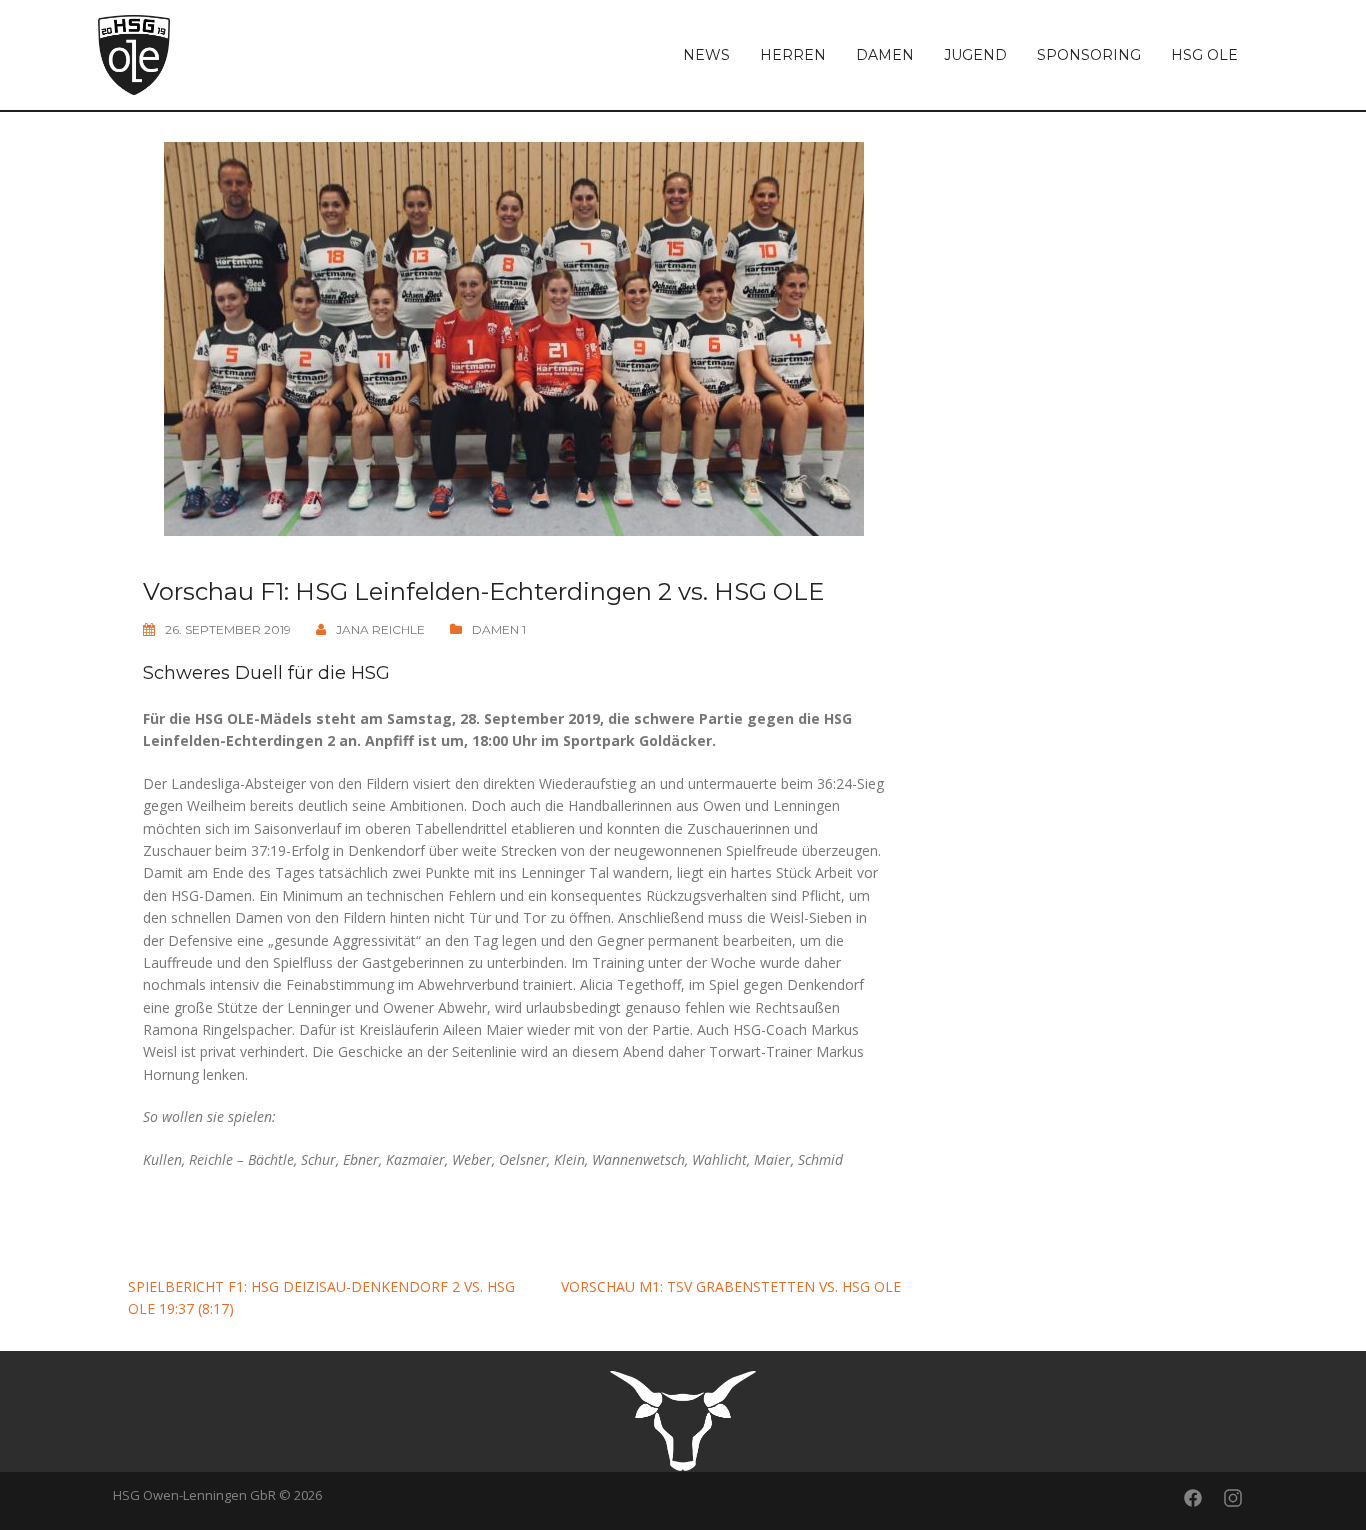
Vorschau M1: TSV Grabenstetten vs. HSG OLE (731, 1286)
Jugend (975, 55)
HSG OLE (1204, 55)
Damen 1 (499, 629)
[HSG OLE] (134, 53)
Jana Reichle (380, 629)
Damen (885, 55)
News (706, 55)
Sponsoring (1089, 55)
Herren (793, 55)
